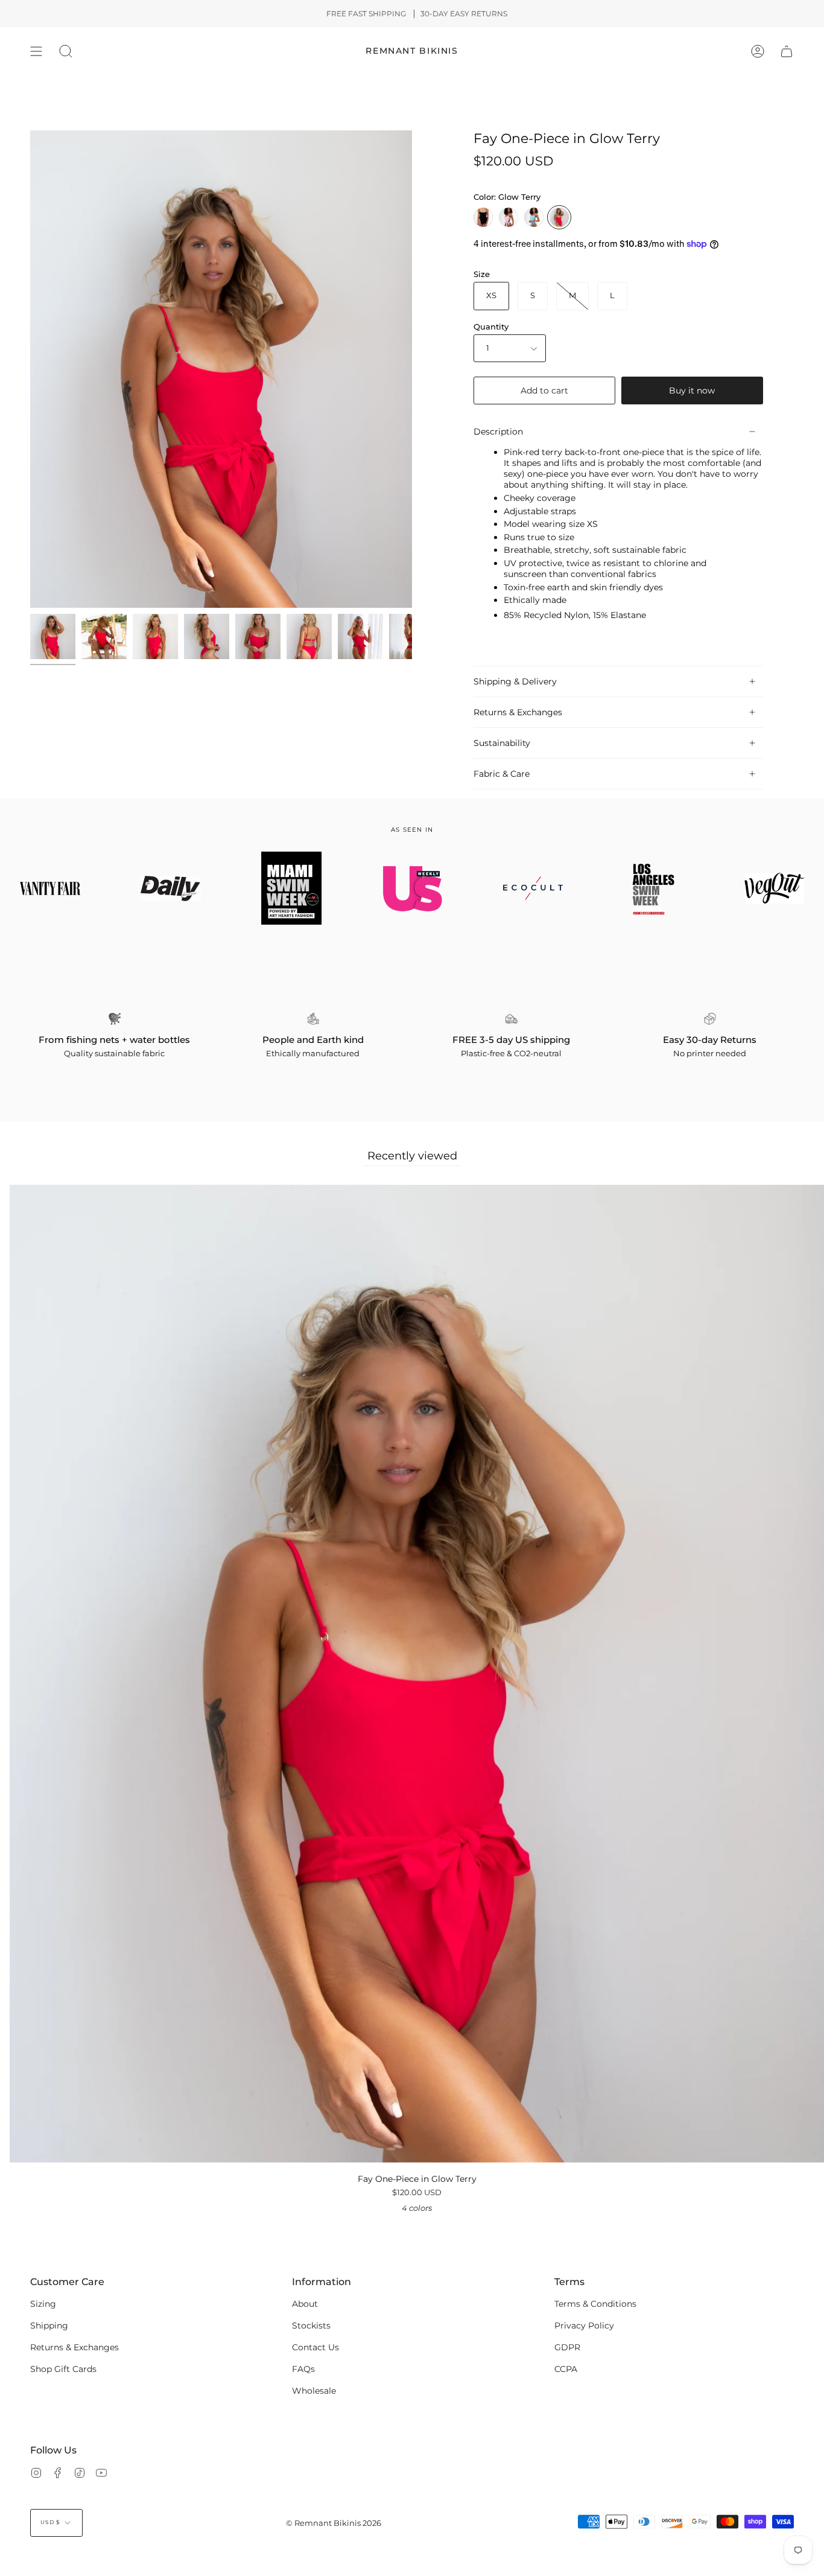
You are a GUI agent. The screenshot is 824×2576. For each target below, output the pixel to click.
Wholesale (314, 2391)
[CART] (787, 51)
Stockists (311, 2326)
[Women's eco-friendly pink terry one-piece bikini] (53, 636)
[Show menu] (36, 51)
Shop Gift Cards (63, 2369)
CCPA (566, 2369)
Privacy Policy (584, 2326)
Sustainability (502, 743)
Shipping (49, 2326)
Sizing (43, 2304)
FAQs (303, 2369)
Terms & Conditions (595, 2304)
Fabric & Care (502, 774)
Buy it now (692, 391)
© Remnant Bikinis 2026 (334, 2523)
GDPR (567, 2347)
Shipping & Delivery (515, 681)
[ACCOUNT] (758, 51)
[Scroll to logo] (171, 888)
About (305, 2304)
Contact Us (315, 2347)
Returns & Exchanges (518, 712)
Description (498, 432)
